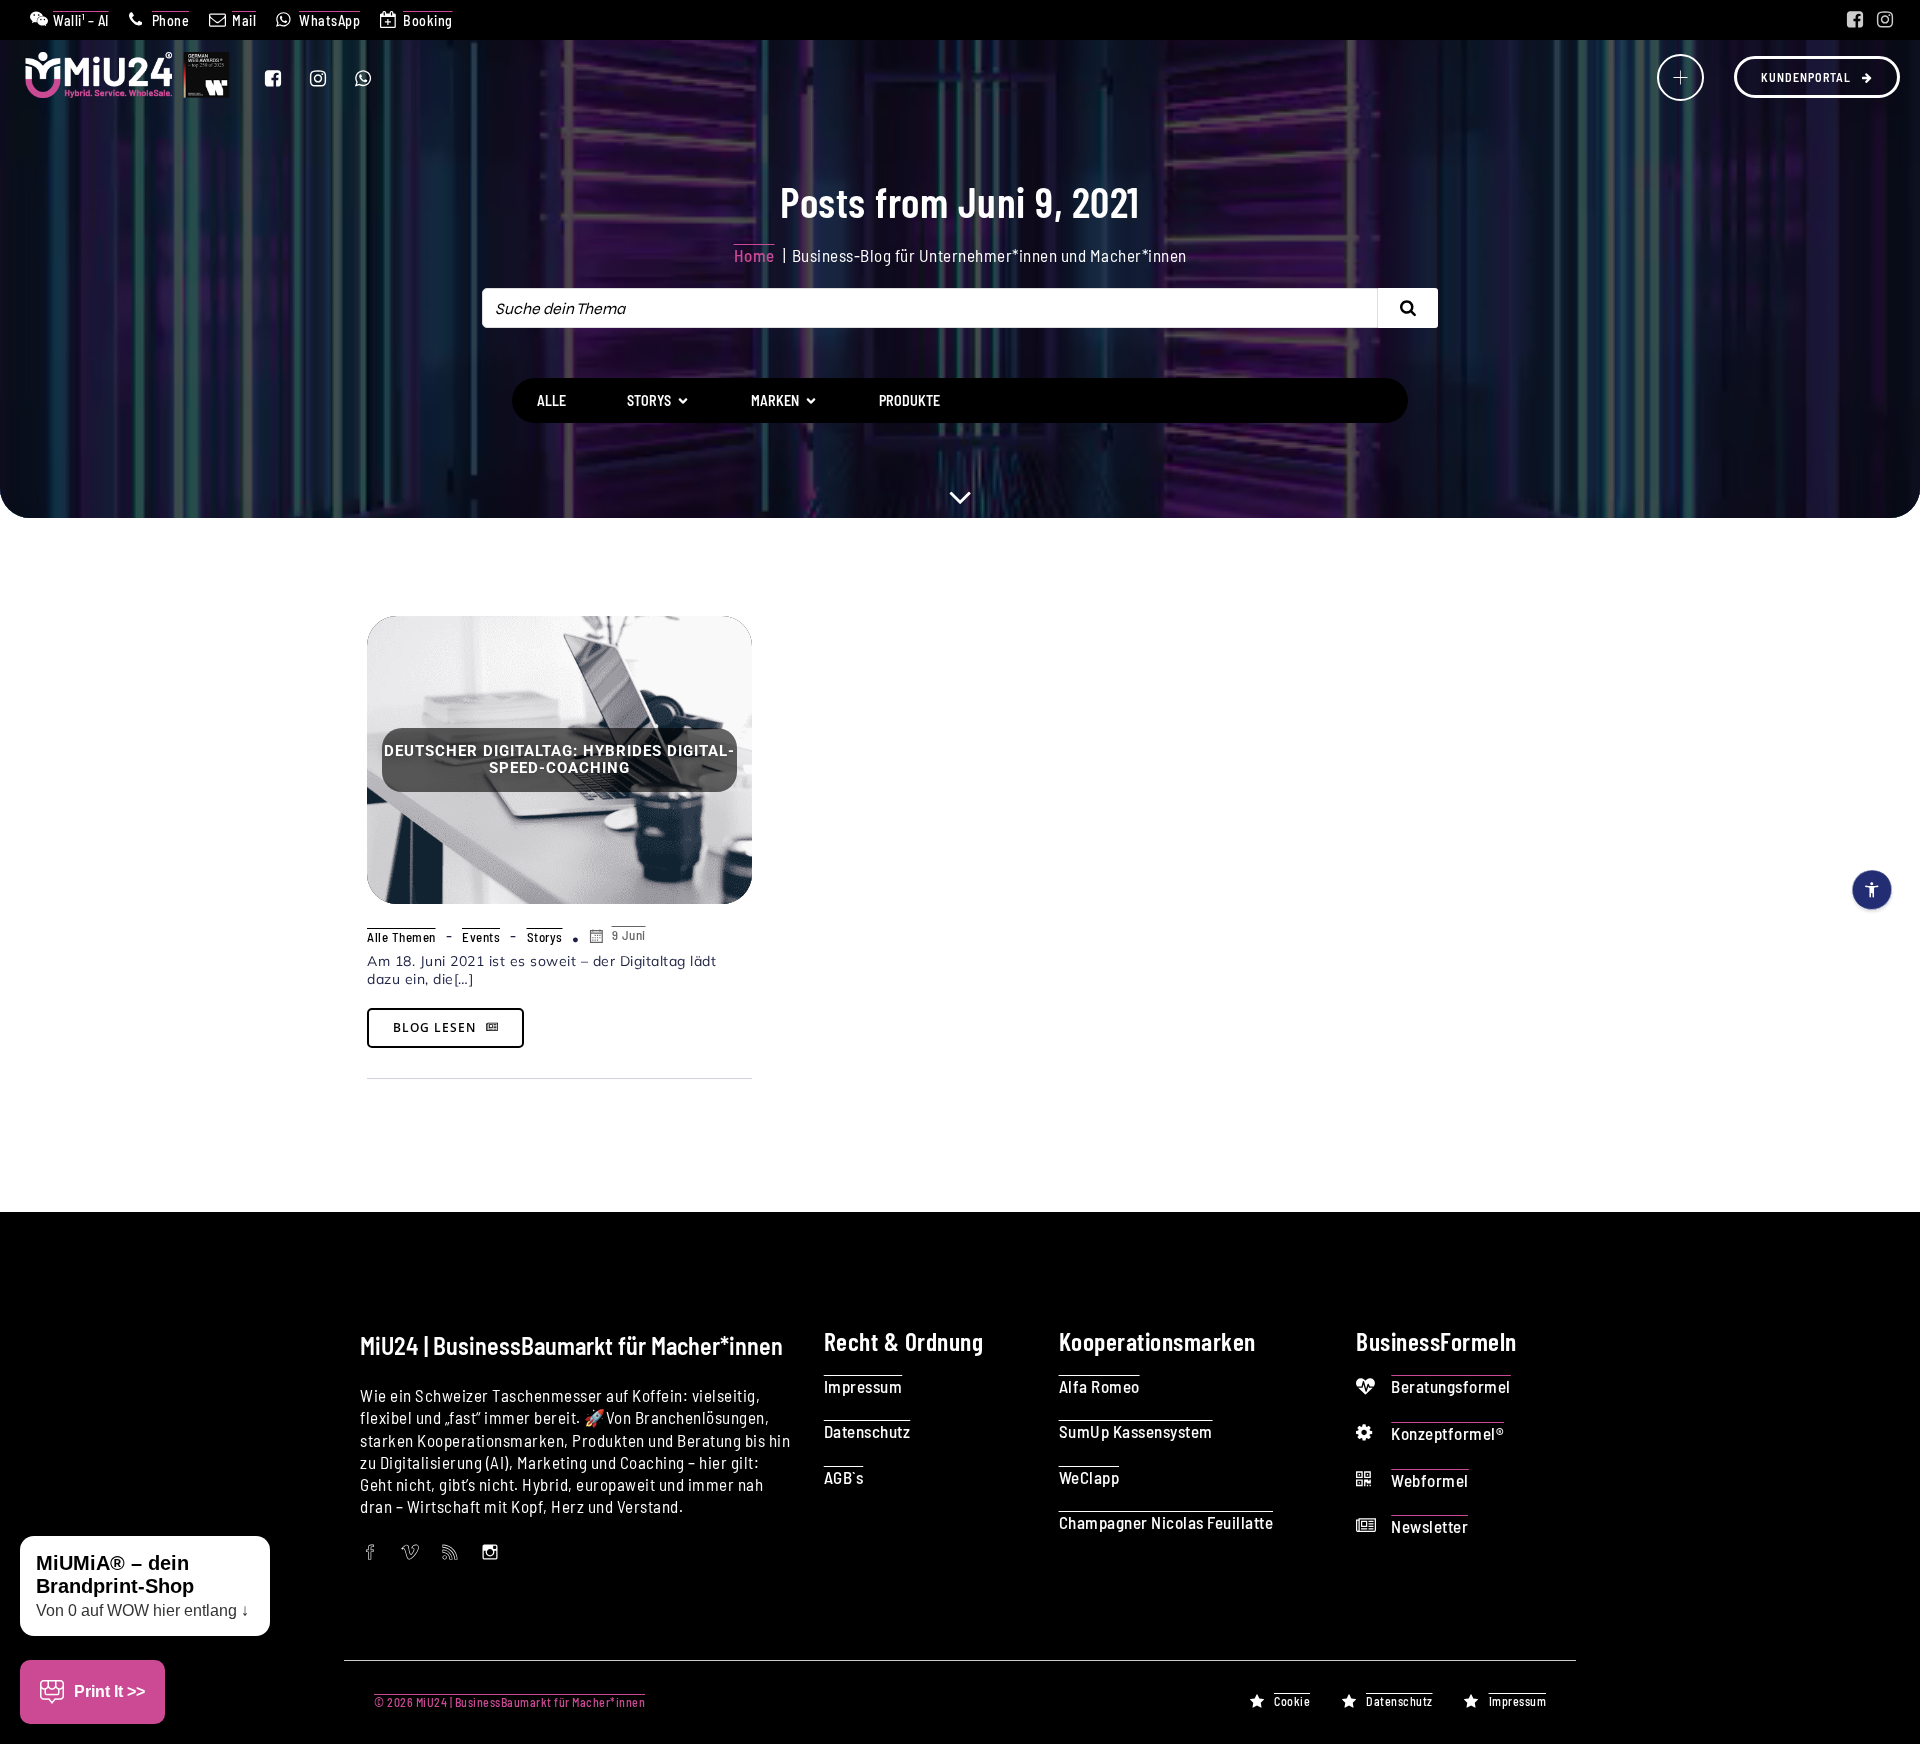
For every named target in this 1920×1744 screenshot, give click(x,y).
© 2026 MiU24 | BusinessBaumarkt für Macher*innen (509, 1702)
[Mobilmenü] (1680, 77)
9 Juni (629, 935)
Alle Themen (401, 937)
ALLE (551, 400)
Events (481, 937)
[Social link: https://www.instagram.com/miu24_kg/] (1885, 20)
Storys (545, 937)
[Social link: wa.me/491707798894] (375, 78)
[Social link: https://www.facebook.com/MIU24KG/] (1855, 20)
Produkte (909, 400)
